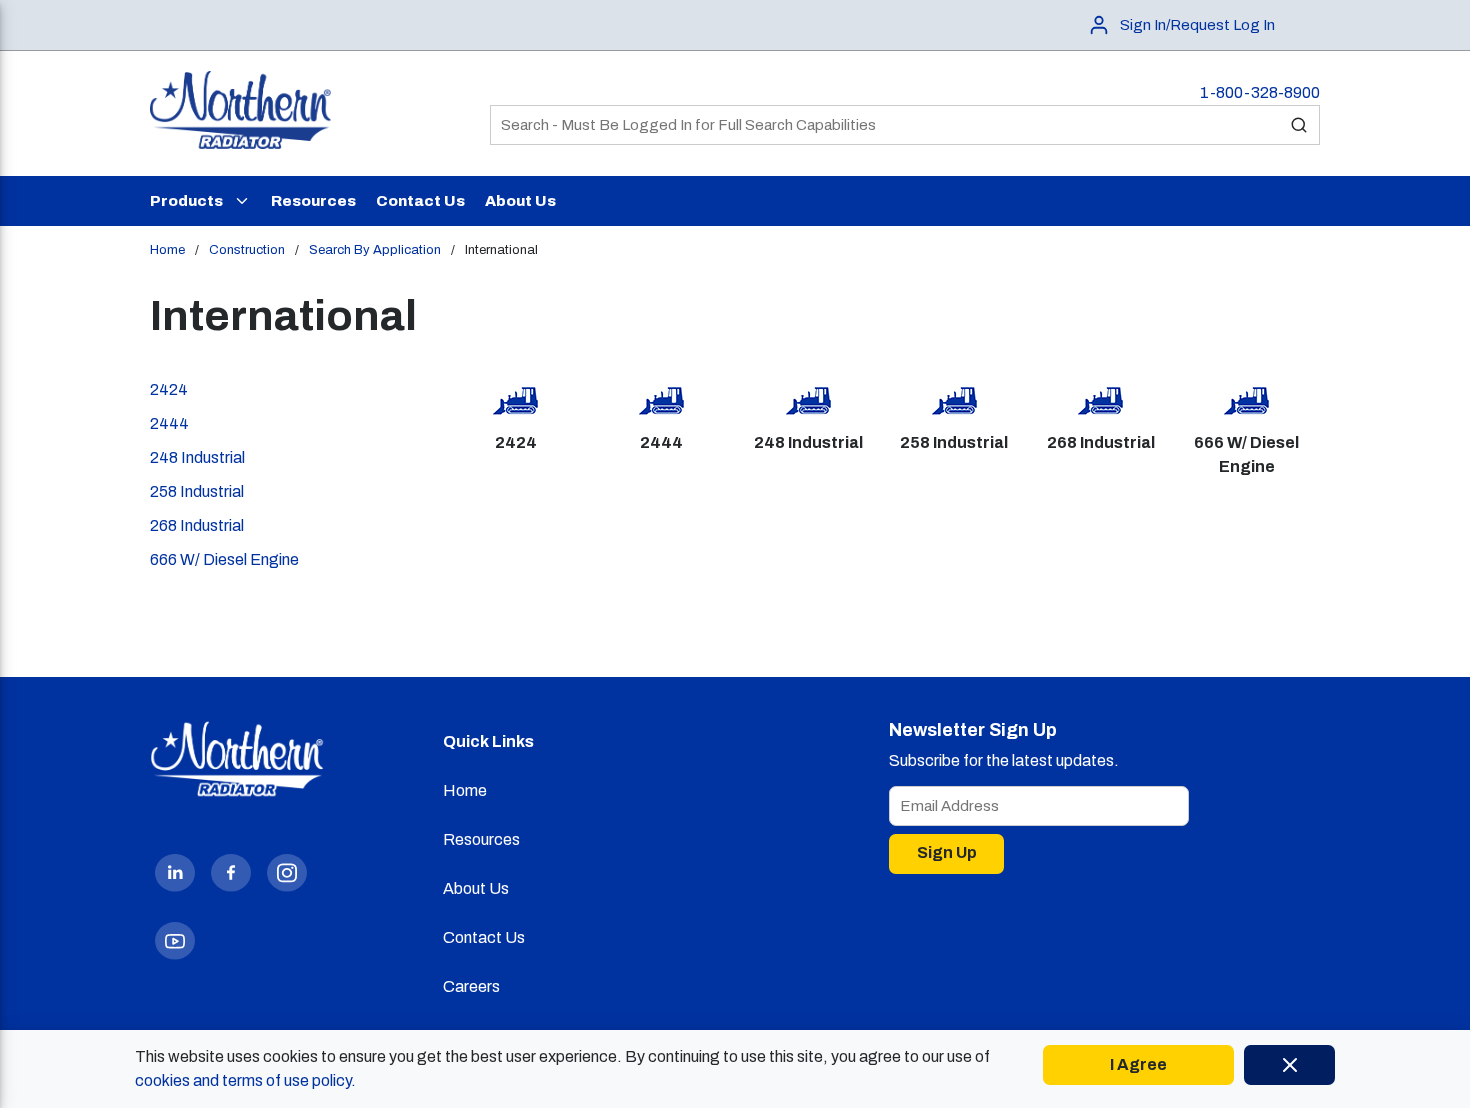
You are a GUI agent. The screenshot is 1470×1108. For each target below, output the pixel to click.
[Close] (1289, 1065)
